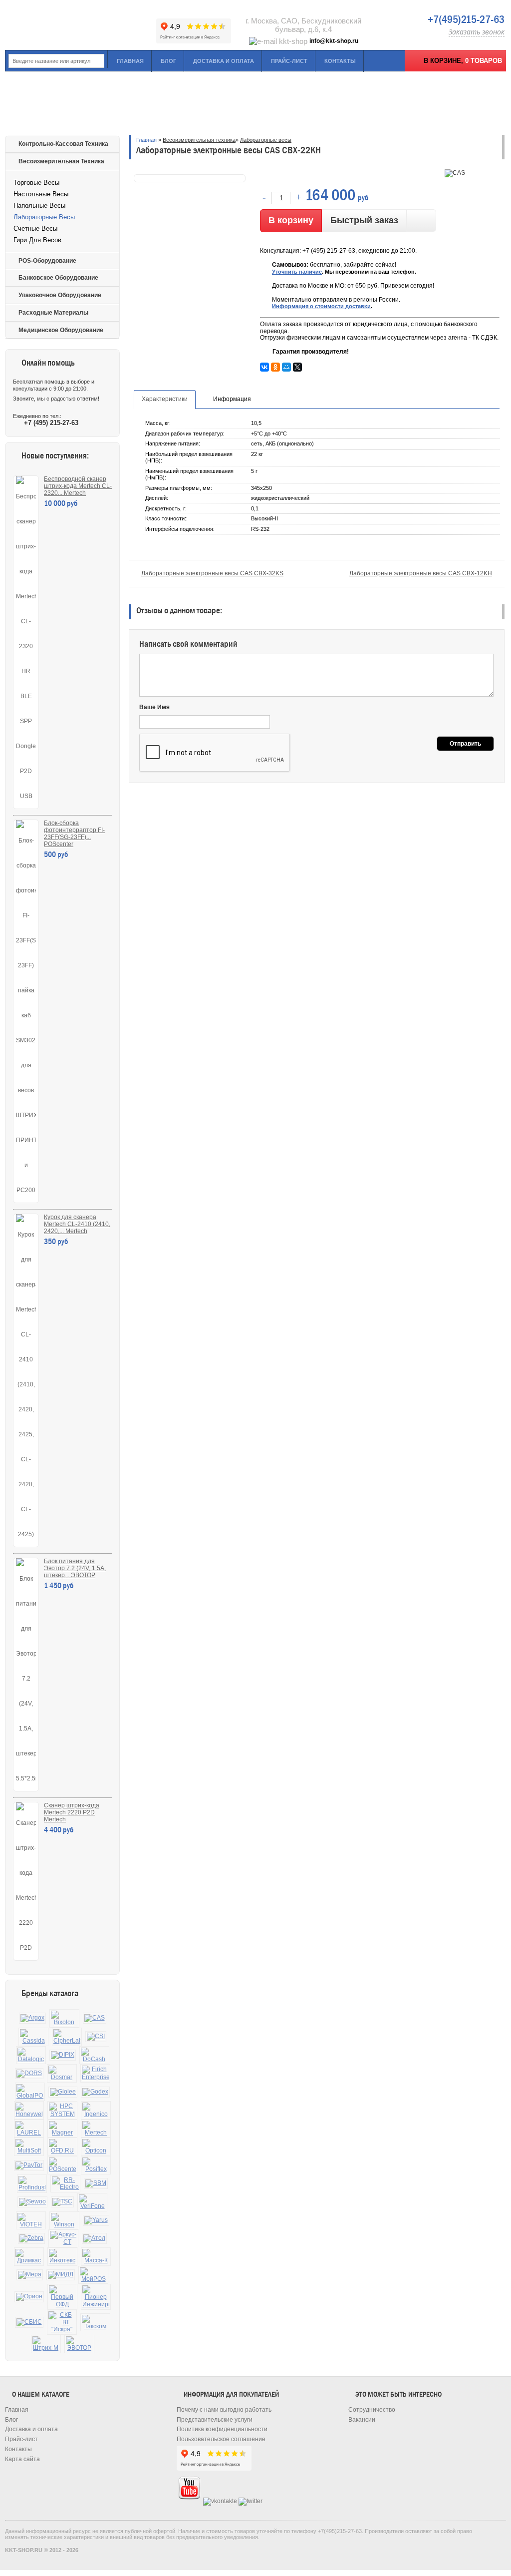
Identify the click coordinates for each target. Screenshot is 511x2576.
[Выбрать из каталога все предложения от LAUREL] (29, 2129)
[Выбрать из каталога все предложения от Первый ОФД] (62, 2297)
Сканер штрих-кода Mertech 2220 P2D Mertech (72, 1812)
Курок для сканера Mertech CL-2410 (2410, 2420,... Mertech (77, 1224)
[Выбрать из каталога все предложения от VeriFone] (92, 2202)
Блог (168, 61)
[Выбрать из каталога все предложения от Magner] (62, 2129)
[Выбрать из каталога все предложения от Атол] (94, 2238)
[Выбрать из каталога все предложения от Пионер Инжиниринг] (96, 2297)
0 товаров (484, 61)
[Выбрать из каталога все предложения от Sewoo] (32, 2202)
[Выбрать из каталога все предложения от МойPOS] (93, 2275)
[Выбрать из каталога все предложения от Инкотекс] (62, 2257)
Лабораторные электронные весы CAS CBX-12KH (421, 573)
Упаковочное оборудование (60, 295)
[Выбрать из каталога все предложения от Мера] (30, 2275)
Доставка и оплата (224, 61)
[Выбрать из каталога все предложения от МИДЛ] (61, 2275)
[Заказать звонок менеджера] (421, 220)
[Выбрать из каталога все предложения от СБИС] (29, 2322)
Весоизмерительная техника (61, 161)
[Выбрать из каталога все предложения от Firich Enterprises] (95, 2073)
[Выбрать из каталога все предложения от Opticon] (96, 2147)
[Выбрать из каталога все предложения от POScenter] (62, 2165)
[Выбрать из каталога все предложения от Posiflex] (96, 2165)
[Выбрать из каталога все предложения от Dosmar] (62, 2073)
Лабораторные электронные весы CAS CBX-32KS (212, 573)
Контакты (340, 61)
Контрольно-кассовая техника (63, 144)
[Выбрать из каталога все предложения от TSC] (62, 2202)
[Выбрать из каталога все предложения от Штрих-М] (46, 2344)
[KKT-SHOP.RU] (80, 25)
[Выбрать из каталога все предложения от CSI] (96, 2037)
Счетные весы (35, 228)
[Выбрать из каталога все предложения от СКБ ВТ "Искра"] (62, 2322)
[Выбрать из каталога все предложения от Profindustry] (32, 2184)
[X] (297, 367)
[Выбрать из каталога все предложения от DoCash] (94, 2055)
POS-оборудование (47, 261)
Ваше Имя (154, 707)
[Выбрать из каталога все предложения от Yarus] (96, 2220)
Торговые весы (36, 183)
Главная (130, 61)
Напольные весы (39, 206)
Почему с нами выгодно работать (224, 2410)
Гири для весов (37, 240)
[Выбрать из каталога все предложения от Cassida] (33, 2037)
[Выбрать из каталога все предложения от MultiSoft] (29, 2147)
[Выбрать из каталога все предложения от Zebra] (31, 2238)
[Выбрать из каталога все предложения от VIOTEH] (31, 2221)
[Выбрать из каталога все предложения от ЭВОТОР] (79, 2344)
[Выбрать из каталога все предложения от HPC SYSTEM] (62, 2110)
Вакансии (362, 2420)
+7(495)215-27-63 (466, 19)
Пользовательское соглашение (221, 2439)
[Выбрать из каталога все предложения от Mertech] (96, 2129)
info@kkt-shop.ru (334, 41)
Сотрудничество (372, 2410)
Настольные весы (41, 194)
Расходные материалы (53, 313)
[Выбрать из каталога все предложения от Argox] (32, 2018)
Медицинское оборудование (61, 330)
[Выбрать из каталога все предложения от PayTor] (29, 2165)
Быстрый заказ (364, 220)
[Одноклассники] (275, 367)
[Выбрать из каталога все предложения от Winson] (64, 2221)
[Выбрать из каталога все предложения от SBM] (96, 2183)
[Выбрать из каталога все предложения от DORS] (29, 2074)
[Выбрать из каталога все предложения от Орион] (29, 2297)
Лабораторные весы (44, 217)
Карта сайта (22, 2459)
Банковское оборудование (58, 278)
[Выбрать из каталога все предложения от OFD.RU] (62, 2147)
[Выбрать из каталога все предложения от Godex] (95, 2092)
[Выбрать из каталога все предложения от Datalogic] (31, 2055)
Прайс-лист (289, 61)
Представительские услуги (215, 2420)
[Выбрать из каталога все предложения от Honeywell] (29, 2110)
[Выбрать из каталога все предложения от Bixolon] (64, 2018)
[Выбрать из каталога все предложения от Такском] (95, 2323)
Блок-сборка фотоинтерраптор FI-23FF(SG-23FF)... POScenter (74, 834)
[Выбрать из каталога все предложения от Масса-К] (96, 2257)
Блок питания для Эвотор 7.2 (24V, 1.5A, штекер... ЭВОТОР (75, 1568)
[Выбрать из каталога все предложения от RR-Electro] (65, 2184)
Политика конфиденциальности (222, 2429)
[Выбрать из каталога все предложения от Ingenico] (96, 2110)
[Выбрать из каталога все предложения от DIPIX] (63, 2055)
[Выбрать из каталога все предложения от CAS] (95, 2018)
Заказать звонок (477, 32)
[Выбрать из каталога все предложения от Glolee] (63, 2092)
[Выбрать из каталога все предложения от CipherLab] (67, 2037)
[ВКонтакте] (264, 367)
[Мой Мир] (286, 367)
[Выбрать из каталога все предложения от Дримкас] (29, 2257)
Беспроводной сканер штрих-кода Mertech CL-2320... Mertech (78, 486)
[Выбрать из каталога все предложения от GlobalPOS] (30, 2092)
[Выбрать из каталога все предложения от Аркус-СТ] (63, 2238)
